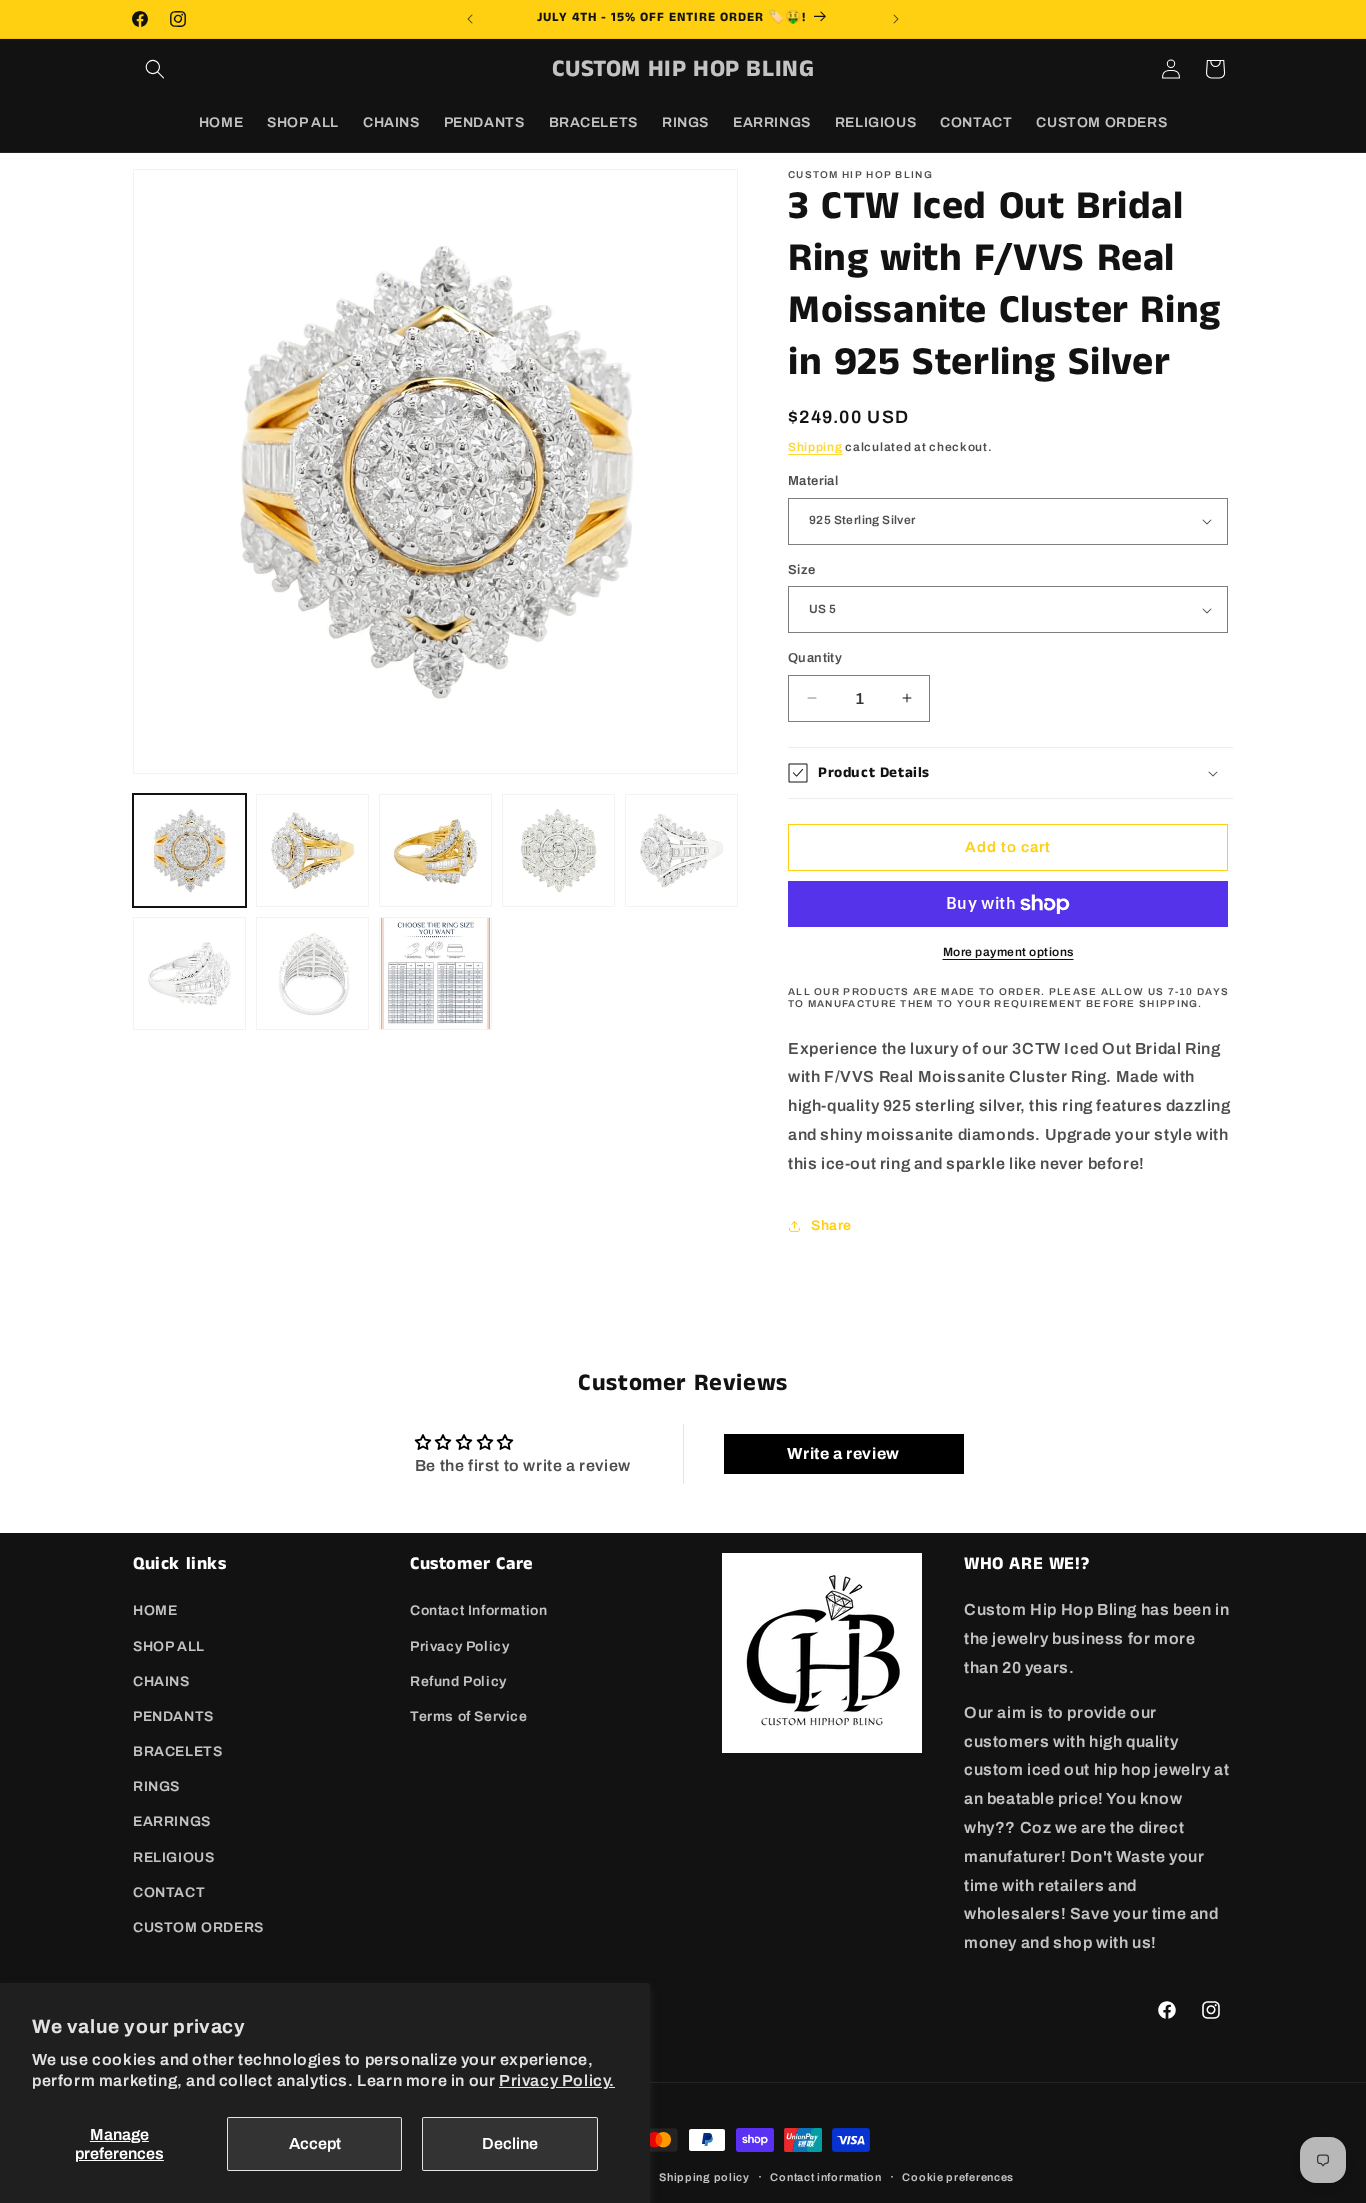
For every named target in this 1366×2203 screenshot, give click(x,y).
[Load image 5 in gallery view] (681, 850)
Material (813, 481)
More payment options (1008, 952)
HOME (155, 1610)
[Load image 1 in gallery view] (189, 850)
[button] (155, 69)
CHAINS (161, 1680)
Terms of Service (469, 1716)
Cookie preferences (958, 2176)
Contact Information (478, 1610)
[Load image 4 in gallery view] (558, 850)
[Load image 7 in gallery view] (312, 973)
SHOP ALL (169, 1645)
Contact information (825, 2176)
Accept (315, 2143)
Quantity (815, 658)
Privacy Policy (459, 1645)
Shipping (815, 447)
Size (802, 570)
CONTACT (169, 1892)
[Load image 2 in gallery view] (312, 850)
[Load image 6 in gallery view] (189, 973)
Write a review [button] (843, 1453)
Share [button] (831, 1225)
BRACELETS (177, 1751)
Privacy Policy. (557, 2080)
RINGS (156, 1786)
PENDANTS (173, 1716)
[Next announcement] (896, 19)
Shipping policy (704, 2176)
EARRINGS (172, 1821)
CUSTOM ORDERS (198, 1927)
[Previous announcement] (470, 19)
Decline (510, 2143)
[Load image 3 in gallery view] (435, 850)
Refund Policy (458, 1680)
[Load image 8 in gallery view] (435, 973)
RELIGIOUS (173, 1856)
